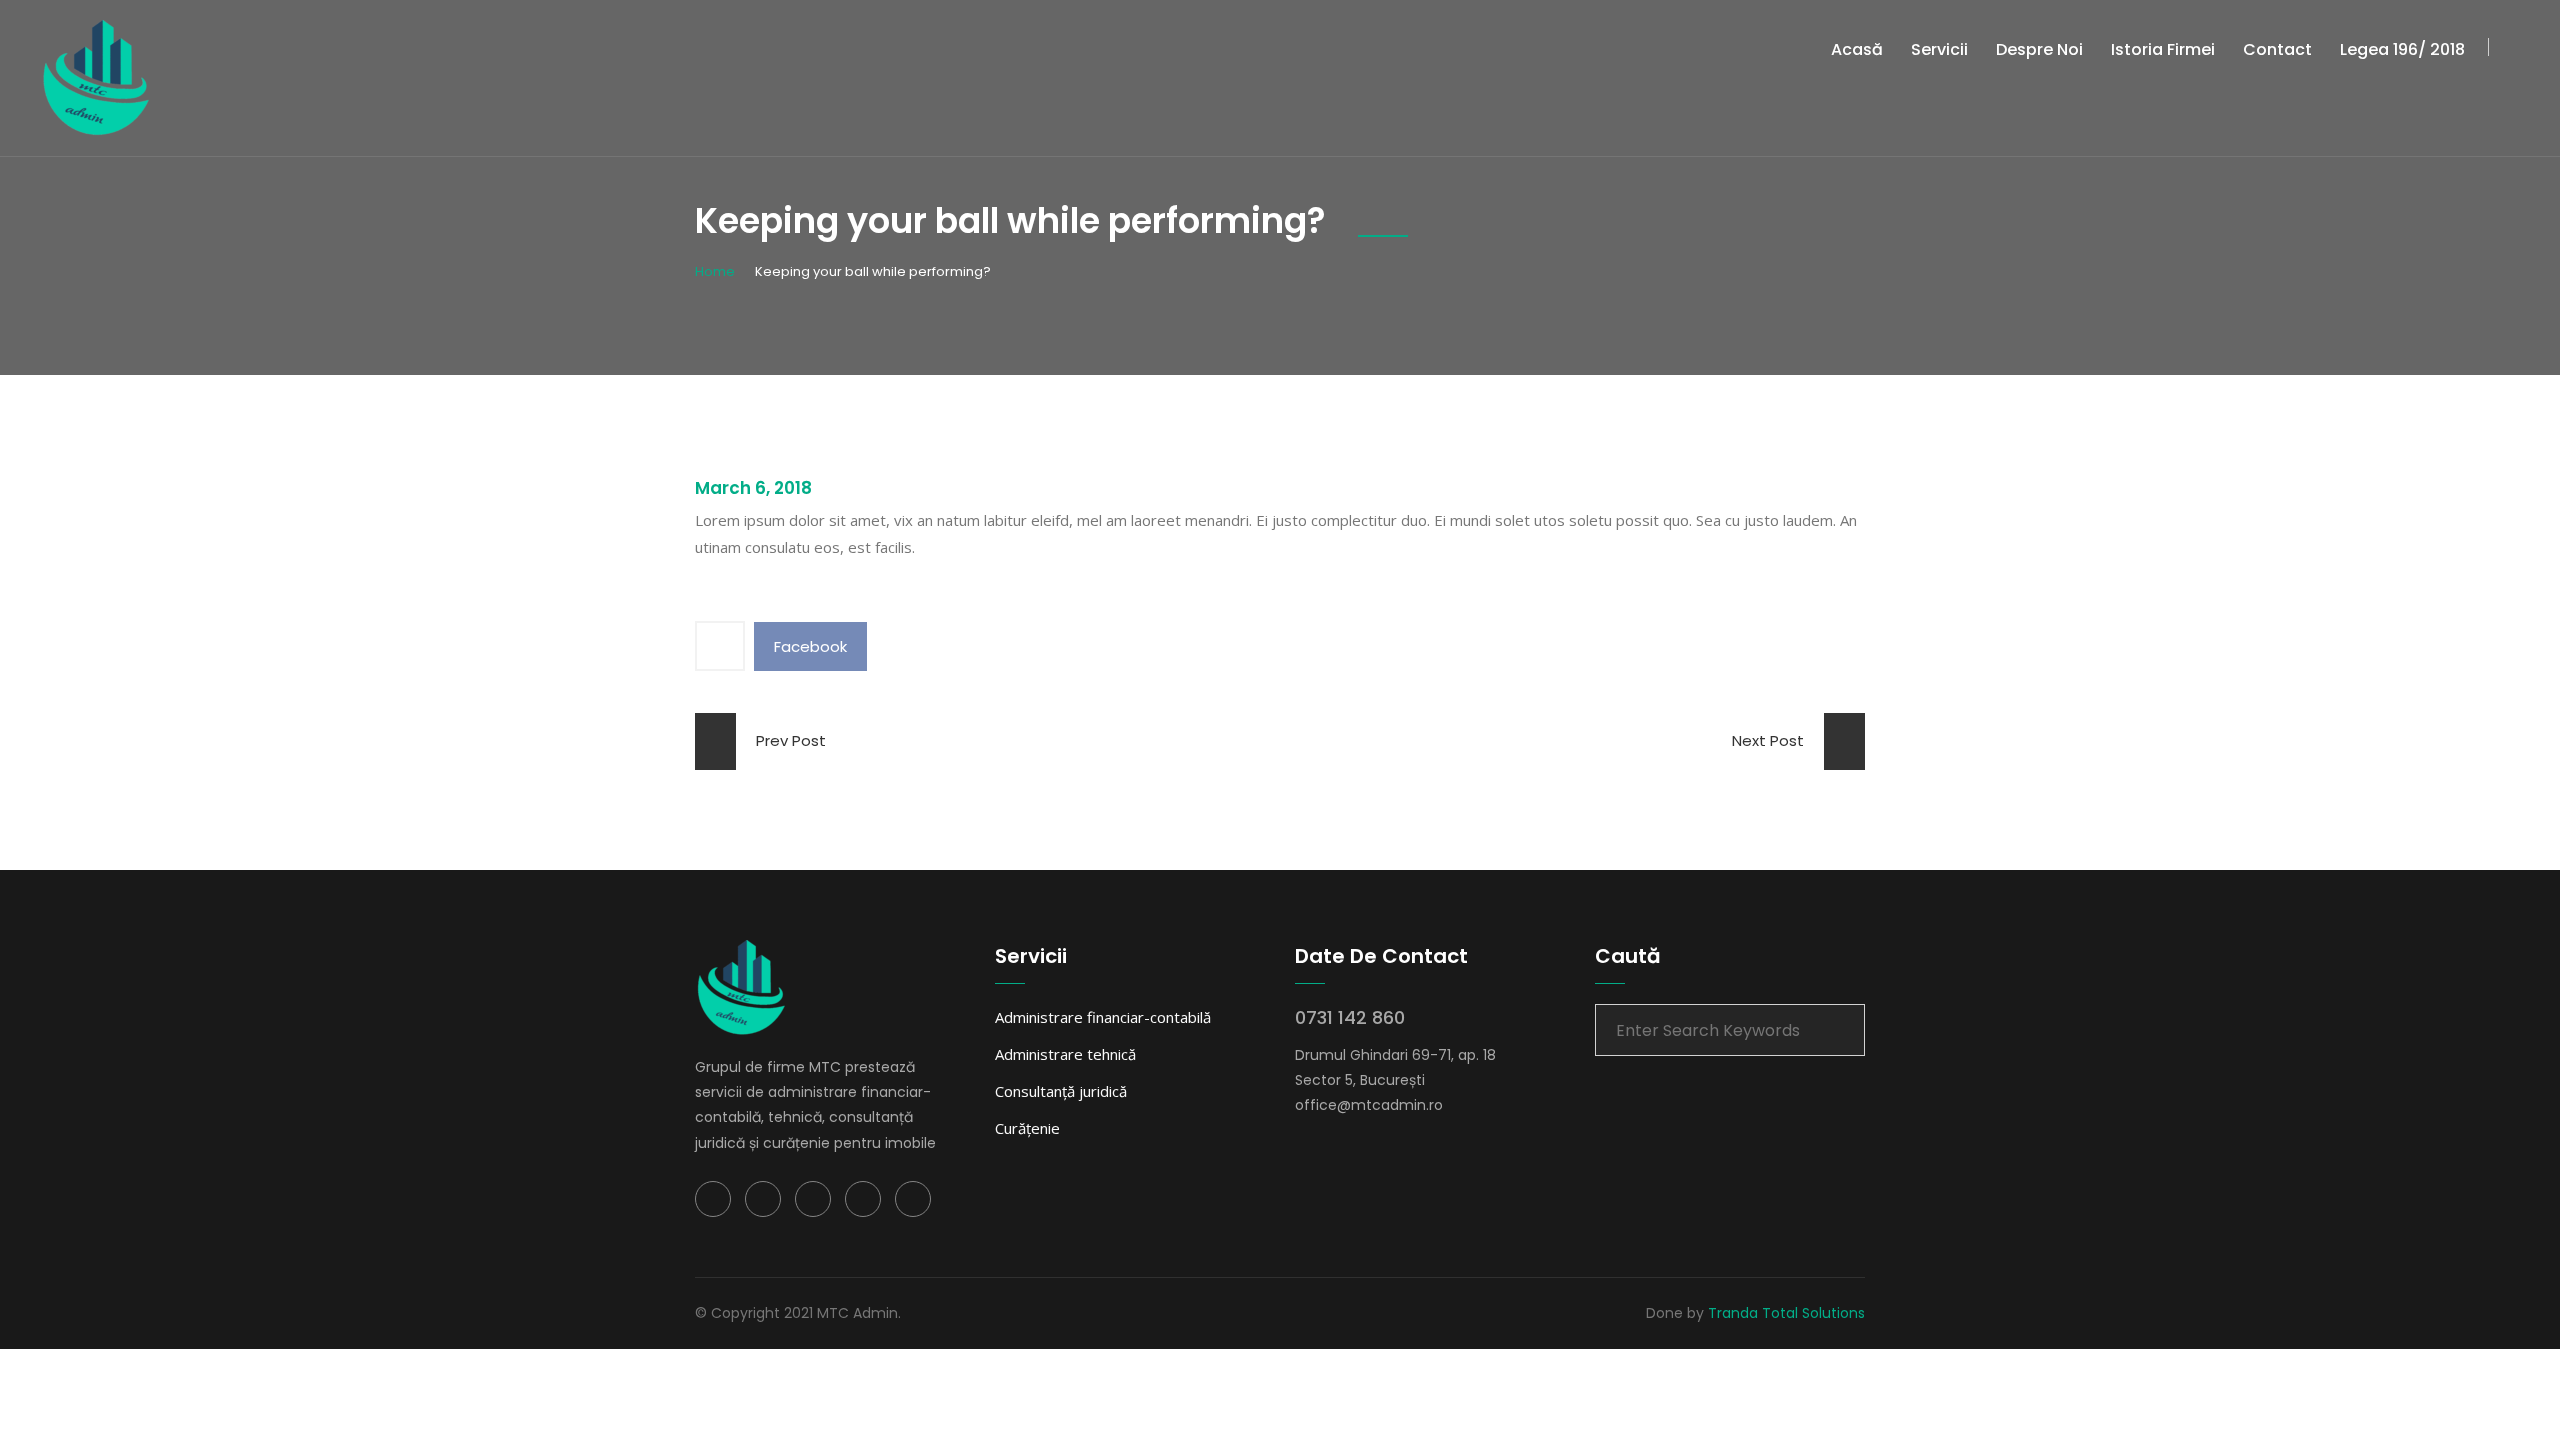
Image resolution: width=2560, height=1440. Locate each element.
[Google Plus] (863, 1199)
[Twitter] (763, 1199)
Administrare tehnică (1065, 1054)
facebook (810, 646)
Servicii (1939, 49)
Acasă (1857, 49)
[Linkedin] (813, 1199)
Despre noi (2039, 49)
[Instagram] (913, 1199)
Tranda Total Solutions (1786, 1313)
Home (715, 271)
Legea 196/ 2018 (2402, 49)
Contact (2277, 49)
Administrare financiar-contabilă (1103, 1017)
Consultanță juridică (1061, 1091)
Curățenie (1027, 1128)
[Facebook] (713, 1199)
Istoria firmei (2163, 49)
